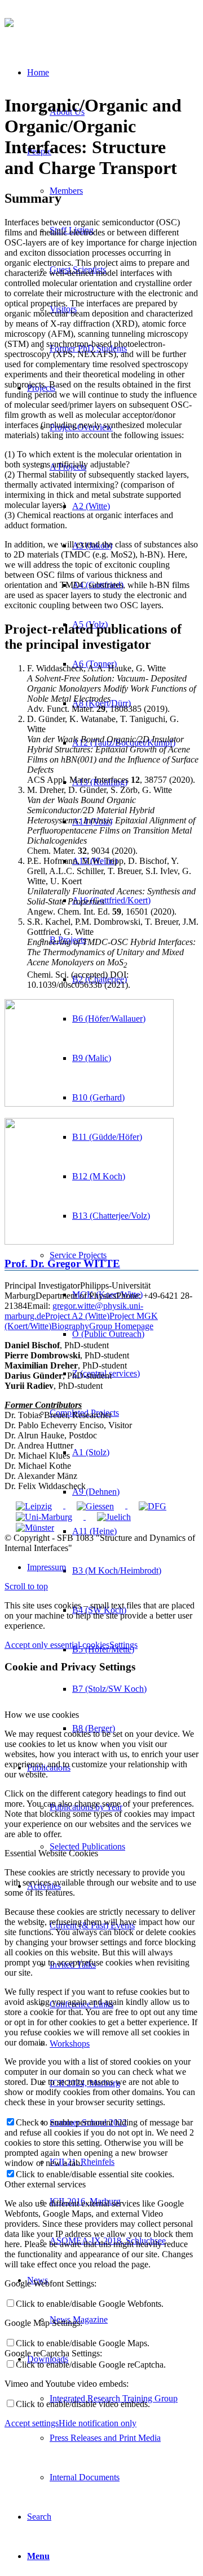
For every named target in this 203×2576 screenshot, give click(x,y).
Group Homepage (121, 1326)
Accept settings (32, 2423)
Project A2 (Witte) (77, 1316)
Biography (70, 1326)
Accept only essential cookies (57, 1645)
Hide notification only (98, 2423)
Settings (123, 1645)
